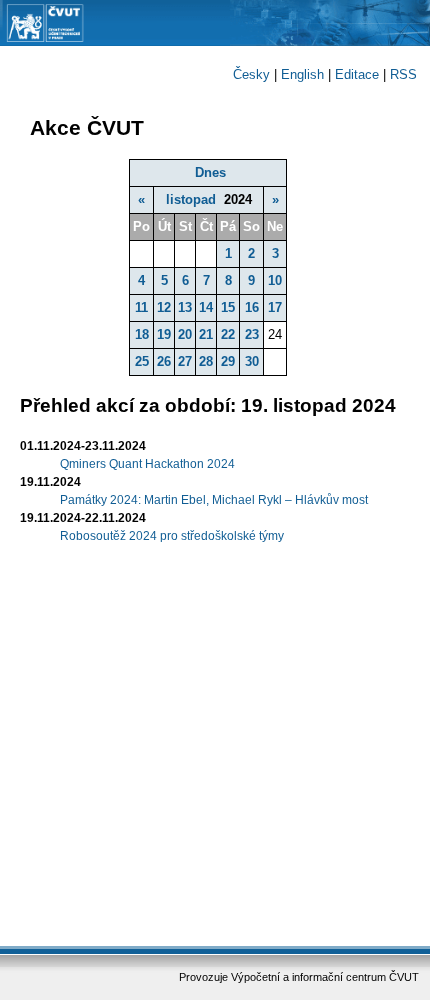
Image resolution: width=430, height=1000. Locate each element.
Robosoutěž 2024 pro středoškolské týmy (172, 536)
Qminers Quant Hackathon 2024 (147, 464)
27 (185, 361)
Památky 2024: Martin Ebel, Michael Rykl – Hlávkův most (214, 500)
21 (206, 334)
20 (185, 334)
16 (252, 307)
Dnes (210, 172)
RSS (403, 74)
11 (141, 307)
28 (206, 361)
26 (164, 361)
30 (252, 361)
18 (142, 334)
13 (185, 307)
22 (228, 334)
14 (206, 307)
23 (252, 334)
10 (275, 280)
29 (228, 361)
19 (164, 334)
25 (142, 361)
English (302, 74)
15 (228, 307)
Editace (357, 74)
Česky (251, 74)
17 (275, 307)
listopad (191, 199)
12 (164, 307)
